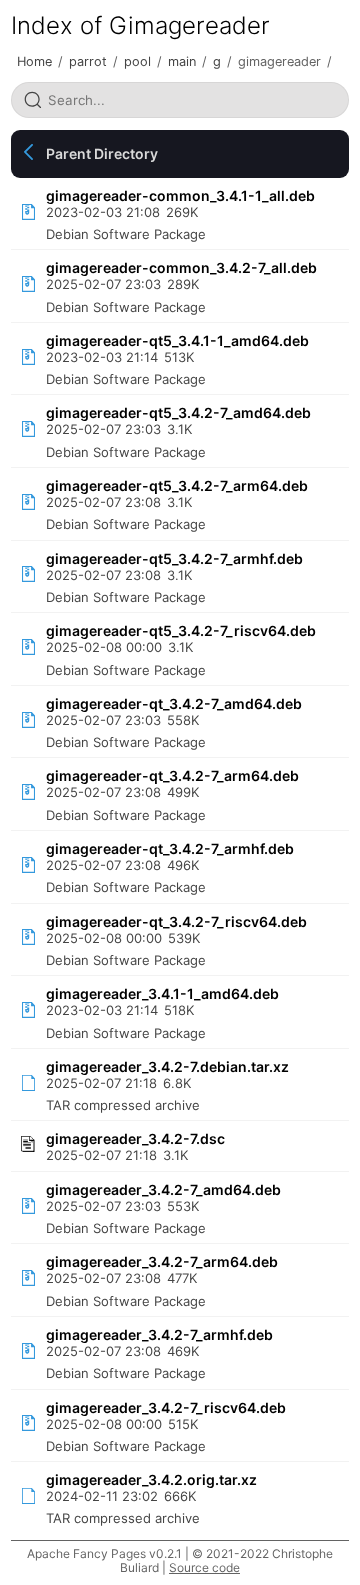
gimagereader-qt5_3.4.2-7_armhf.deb (174, 558)
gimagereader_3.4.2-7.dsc (135, 1138)
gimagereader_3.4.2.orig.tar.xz (151, 1479)
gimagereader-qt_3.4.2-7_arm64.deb (172, 775)
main (182, 61)
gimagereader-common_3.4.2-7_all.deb (181, 267)
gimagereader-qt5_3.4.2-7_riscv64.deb (181, 630)
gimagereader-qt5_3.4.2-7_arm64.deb (177, 485)
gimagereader (279, 61)
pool (137, 61)
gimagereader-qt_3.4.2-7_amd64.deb (174, 703)
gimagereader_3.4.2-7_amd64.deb (163, 1189)
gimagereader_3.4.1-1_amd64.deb (162, 993)
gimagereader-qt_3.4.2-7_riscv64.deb (176, 921)
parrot (88, 61)
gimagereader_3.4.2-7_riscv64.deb (166, 1407)
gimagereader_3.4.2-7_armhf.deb (159, 1334)
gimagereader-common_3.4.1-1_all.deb (180, 195)
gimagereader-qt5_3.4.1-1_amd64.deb (177, 340)
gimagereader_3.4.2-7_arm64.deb (162, 1261)
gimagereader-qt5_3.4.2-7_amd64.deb (178, 412)
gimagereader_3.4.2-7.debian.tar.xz (167, 1066)
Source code (204, 1567)
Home (34, 61)
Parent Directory (102, 153)
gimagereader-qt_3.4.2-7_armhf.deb (170, 848)
